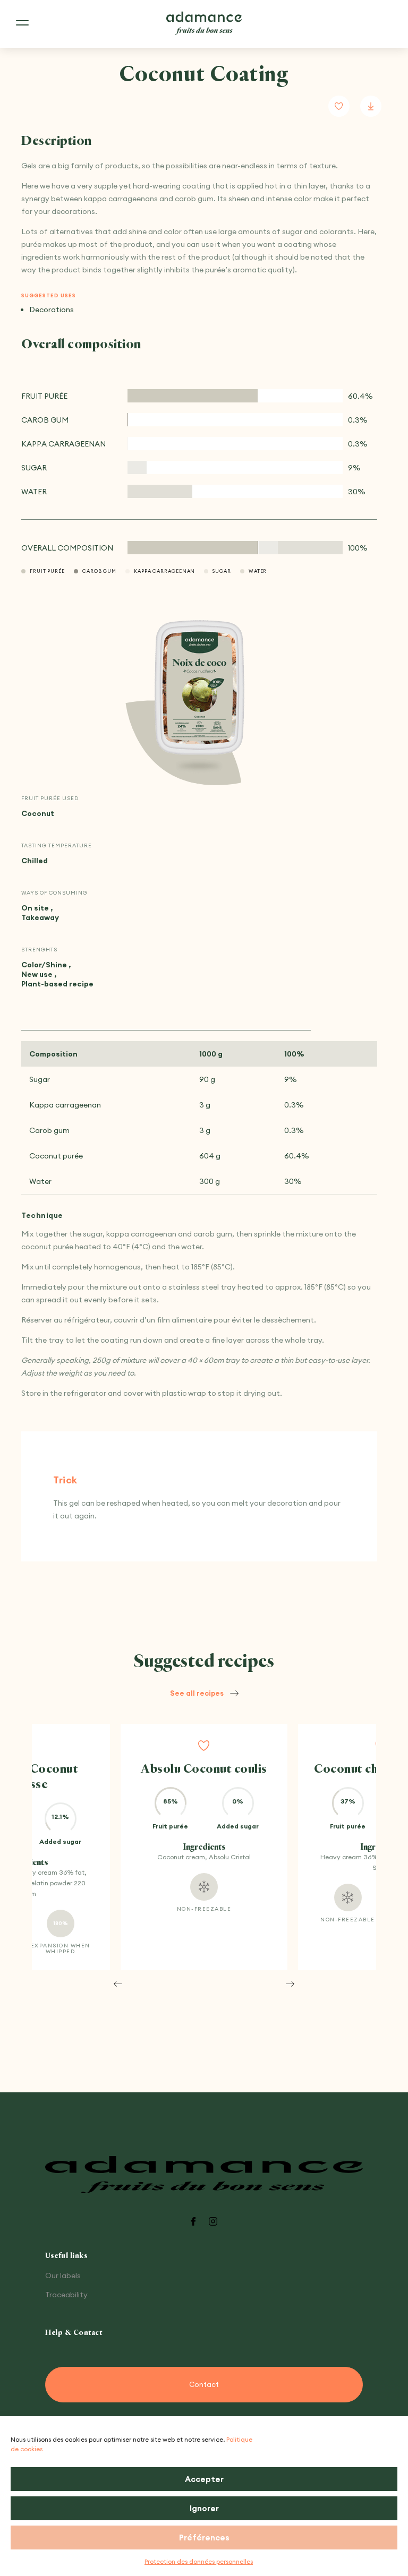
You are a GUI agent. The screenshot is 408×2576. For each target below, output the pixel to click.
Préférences (204, 2538)
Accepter (204, 2479)
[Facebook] (193, 2222)
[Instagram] (213, 2222)
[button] (118, 1983)
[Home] (204, 24)
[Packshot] (199, 688)
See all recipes (197, 1693)
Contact (204, 2384)
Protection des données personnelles (199, 2561)
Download (371, 106)
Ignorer (204, 2508)
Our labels (63, 2276)
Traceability (66, 2295)
